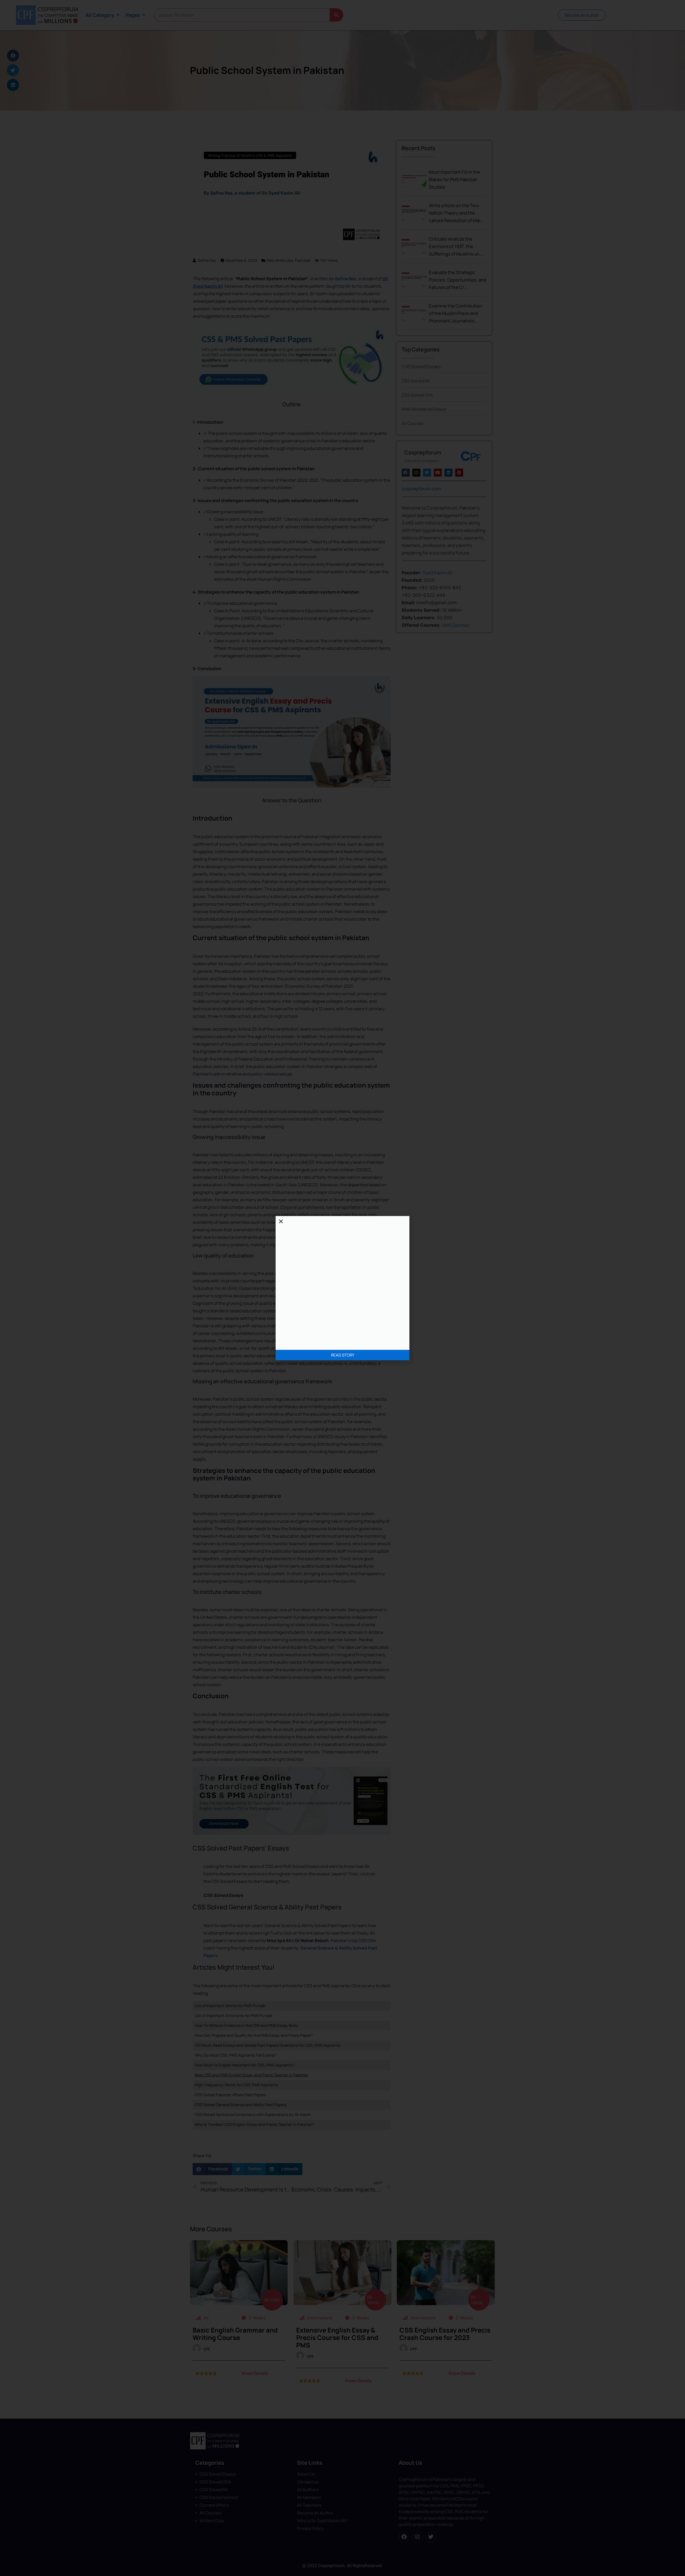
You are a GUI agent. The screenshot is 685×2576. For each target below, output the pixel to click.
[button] (281, 1221)
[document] (342, 1288)
